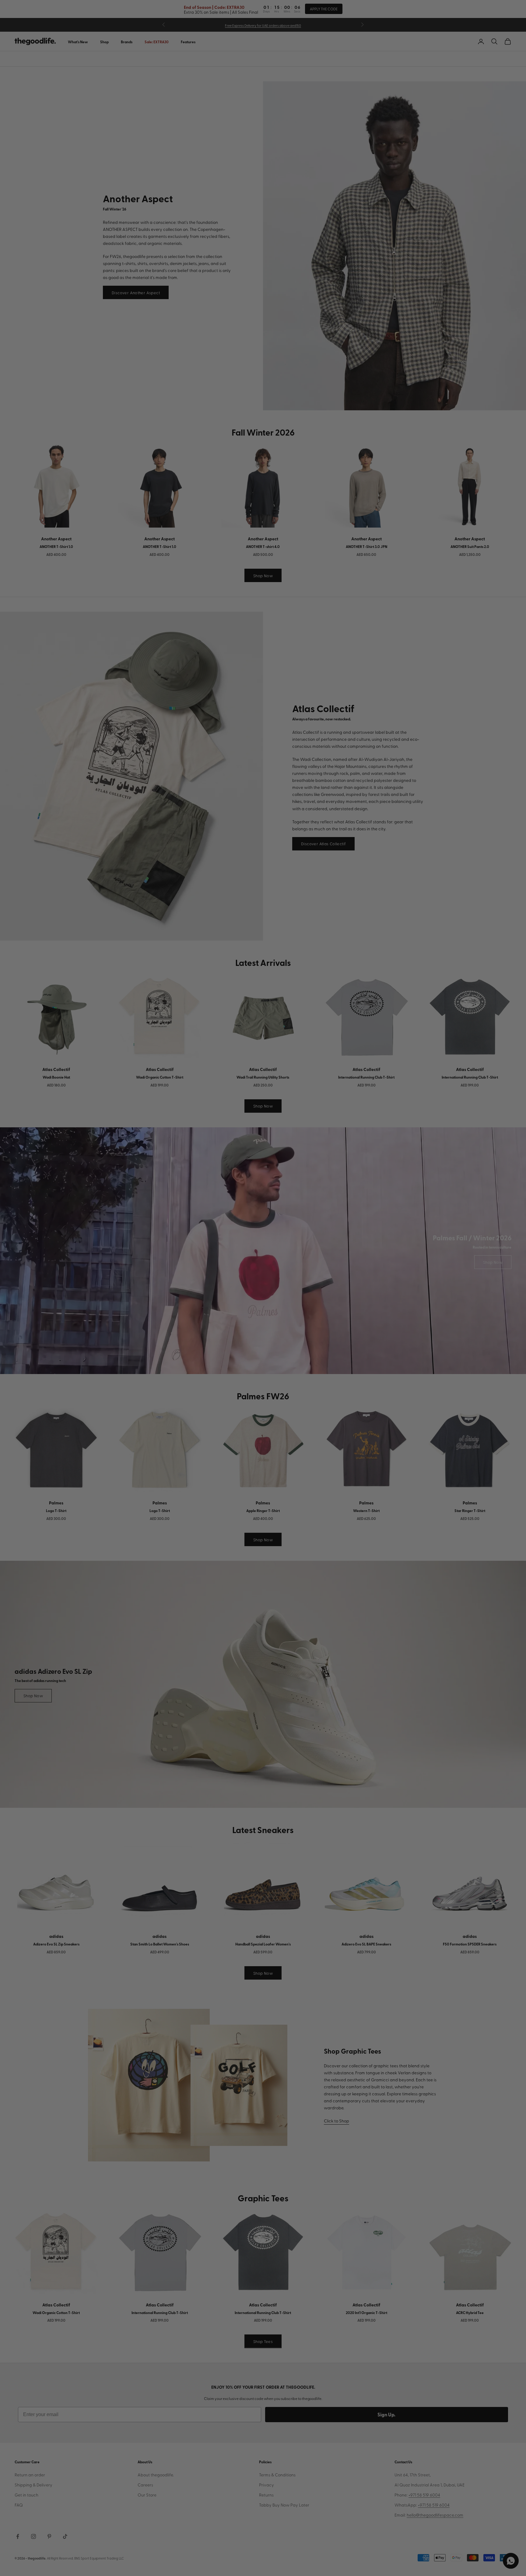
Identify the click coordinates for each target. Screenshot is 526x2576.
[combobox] (162, 1298)
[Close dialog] (377, 1212)
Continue (202, 1320)
